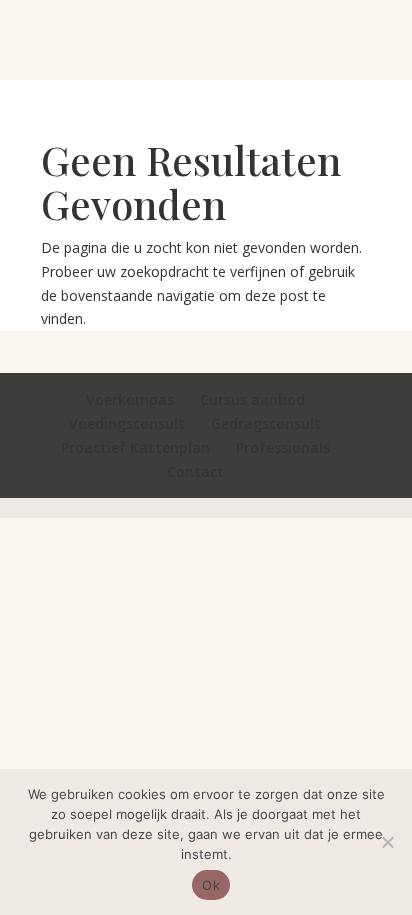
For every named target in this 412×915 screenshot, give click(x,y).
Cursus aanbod (252, 399)
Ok (211, 885)
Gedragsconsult (266, 423)
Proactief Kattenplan (135, 447)
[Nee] (387, 842)
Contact (195, 471)
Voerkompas (130, 399)
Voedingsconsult (127, 423)
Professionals (283, 447)
